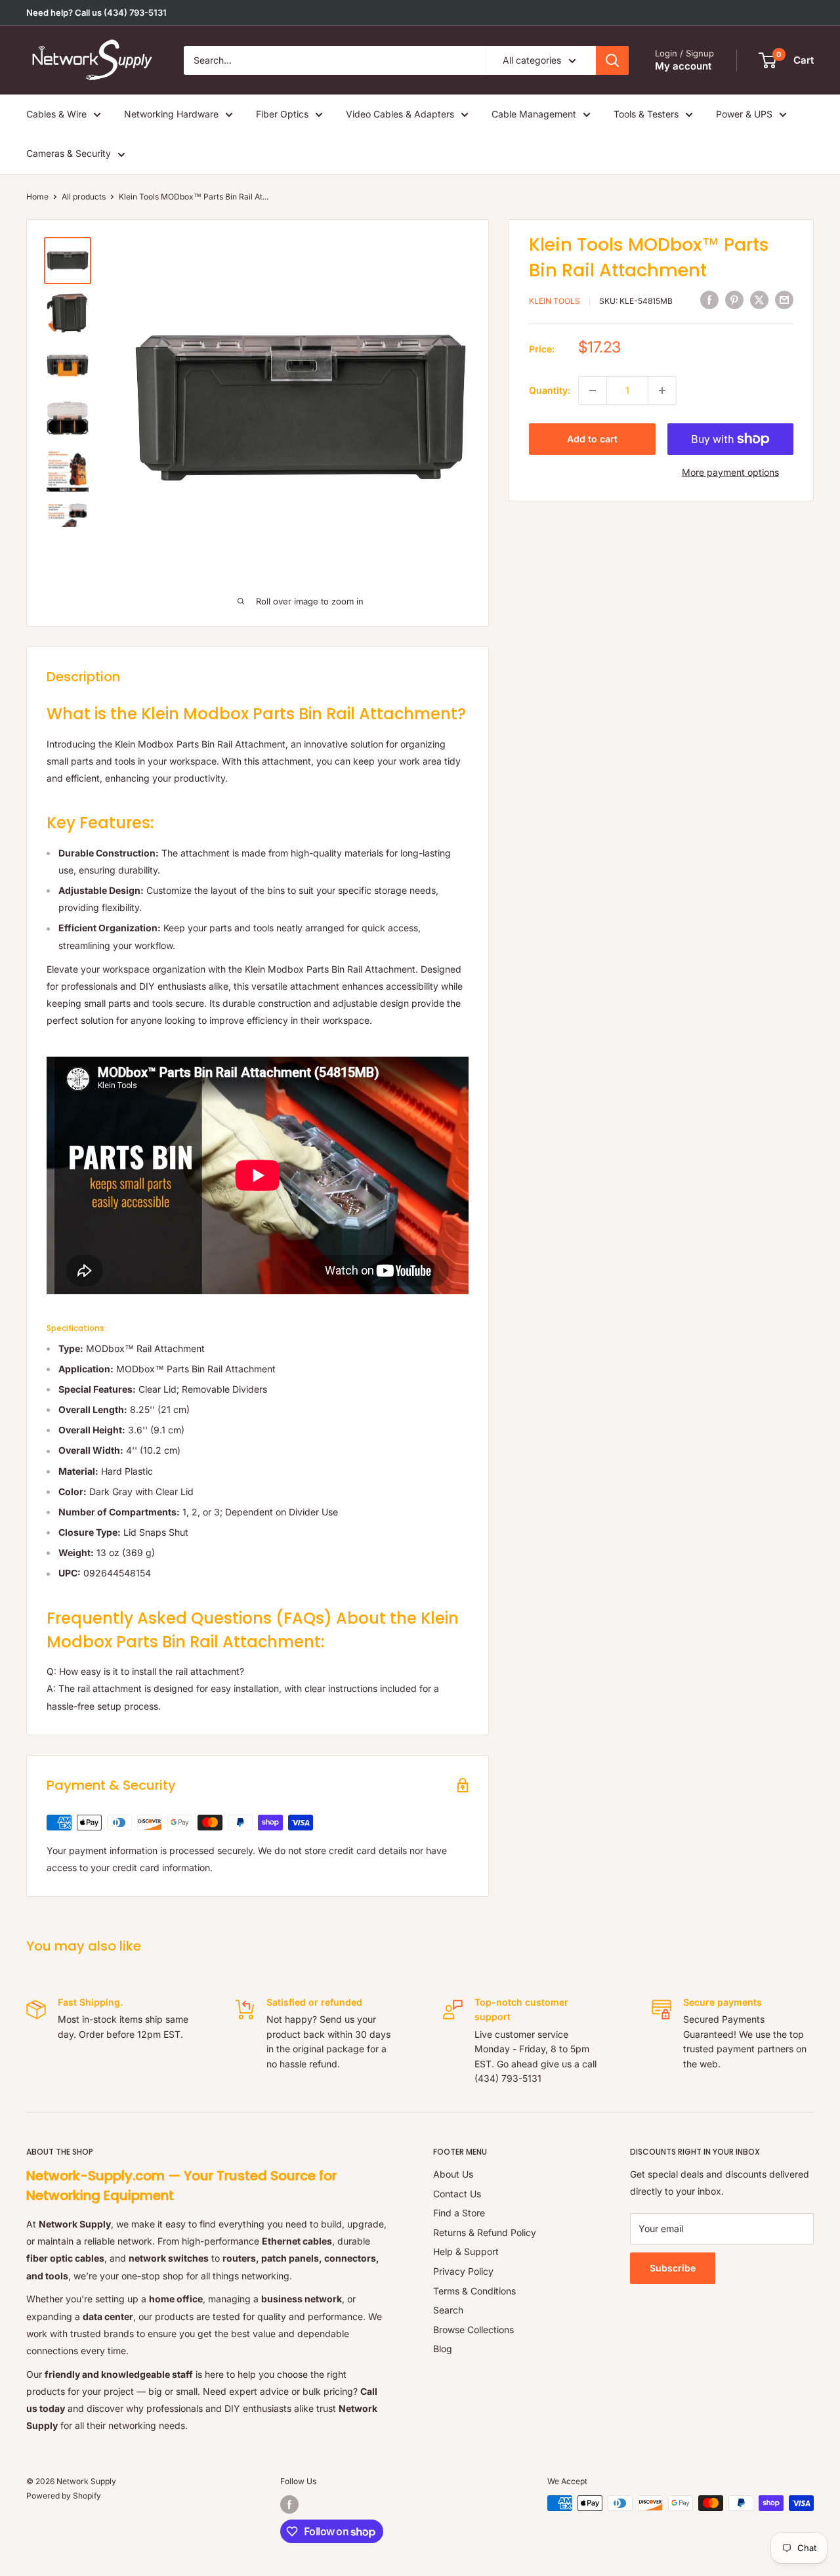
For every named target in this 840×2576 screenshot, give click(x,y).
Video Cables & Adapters (400, 114)
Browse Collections (473, 2330)
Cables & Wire (56, 114)
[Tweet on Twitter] (759, 300)
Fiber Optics (282, 114)
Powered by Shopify (64, 2496)
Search (448, 2310)
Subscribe (673, 2268)
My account (683, 66)
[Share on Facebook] (709, 300)
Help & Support (466, 2251)
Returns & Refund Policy (485, 2232)
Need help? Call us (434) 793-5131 (96, 12)
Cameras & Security (69, 153)
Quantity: (550, 390)
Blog (443, 2349)
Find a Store (459, 2213)
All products (84, 197)
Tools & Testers (646, 114)
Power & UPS (744, 114)
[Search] (612, 60)
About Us (453, 2174)
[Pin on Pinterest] (734, 300)
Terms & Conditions (474, 2291)
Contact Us (457, 2194)
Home (37, 197)
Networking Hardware (171, 114)
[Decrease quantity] (593, 391)
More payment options (730, 472)
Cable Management (534, 114)
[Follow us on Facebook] (289, 2504)
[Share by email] (784, 300)
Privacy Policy (463, 2271)
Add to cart (592, 439)
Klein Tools (555, 301)
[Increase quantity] (662, 391)
